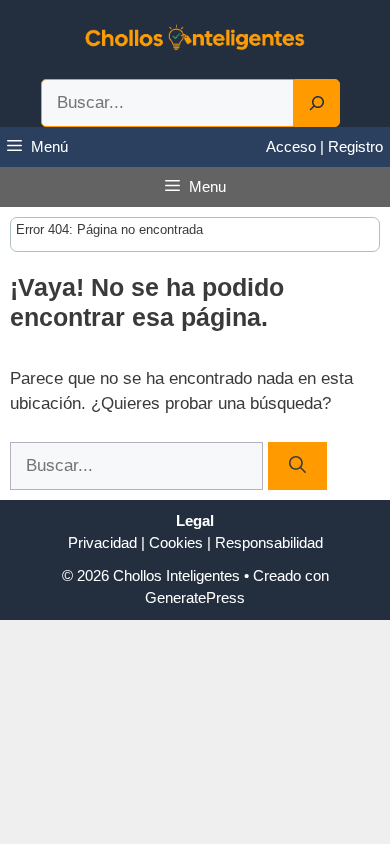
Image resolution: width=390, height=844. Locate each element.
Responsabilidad (269, 542)
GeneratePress (195, 597)
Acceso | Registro (324, 146)
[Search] (317, 103)
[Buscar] (297, 466)
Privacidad (102, 542)
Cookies (176, 542)
